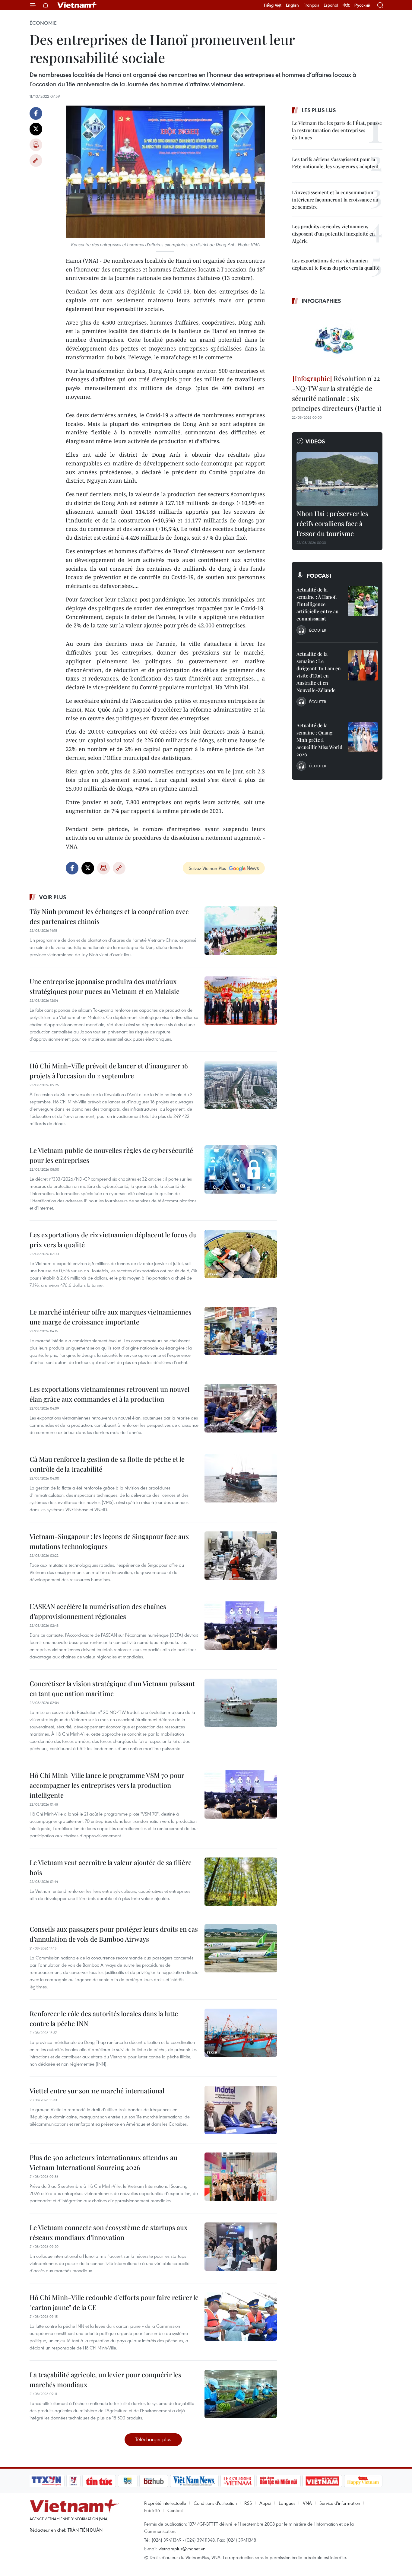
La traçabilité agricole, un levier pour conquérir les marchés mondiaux (105, 2379)
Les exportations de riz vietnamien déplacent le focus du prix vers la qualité (113, 1240)
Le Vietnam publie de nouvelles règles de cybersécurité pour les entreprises (111, 1155)
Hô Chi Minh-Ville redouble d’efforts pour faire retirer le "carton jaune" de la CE (114, 2302)
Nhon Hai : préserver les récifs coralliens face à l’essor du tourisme (332, 523)
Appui (265, 2503)
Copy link (36, 160)
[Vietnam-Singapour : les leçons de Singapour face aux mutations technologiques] (241, 1556)
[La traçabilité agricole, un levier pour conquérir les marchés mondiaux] (241, 2394)
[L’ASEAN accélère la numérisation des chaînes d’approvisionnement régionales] (241, 1626)
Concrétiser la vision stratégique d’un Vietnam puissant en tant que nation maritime (112, 1688)
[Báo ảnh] (322, 2481)
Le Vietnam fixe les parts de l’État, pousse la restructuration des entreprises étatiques (337, 130)
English (292, 5)
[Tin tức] (99, 2481)
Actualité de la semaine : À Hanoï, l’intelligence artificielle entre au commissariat (317, 604)
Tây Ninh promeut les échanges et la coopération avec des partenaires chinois (109, 916)
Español (331, 5)
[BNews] (128, 2481)
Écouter (318, 630)
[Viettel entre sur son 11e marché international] (241, 2110)
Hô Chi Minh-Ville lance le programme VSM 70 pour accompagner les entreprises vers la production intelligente (107, 1785)
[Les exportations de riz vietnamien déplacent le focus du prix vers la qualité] (241, 1254)
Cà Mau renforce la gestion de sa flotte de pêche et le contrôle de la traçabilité (107, 1464)
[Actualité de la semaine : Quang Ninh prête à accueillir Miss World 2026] (363, 737)
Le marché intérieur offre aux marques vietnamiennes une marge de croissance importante (111, 1317)
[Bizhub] (154, 2481)
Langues (287, 2503)
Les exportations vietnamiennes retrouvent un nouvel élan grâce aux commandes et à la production (109, 1394)
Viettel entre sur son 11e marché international (97, 2091)
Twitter (36, 129)
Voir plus (53, 897)
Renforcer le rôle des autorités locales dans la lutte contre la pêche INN (104, 2018)
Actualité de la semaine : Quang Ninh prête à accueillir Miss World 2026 (319, 740)
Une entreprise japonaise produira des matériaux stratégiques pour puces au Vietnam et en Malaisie (105, 986)
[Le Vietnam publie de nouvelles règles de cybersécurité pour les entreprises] (241, 1169)
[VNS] (194, 2481)
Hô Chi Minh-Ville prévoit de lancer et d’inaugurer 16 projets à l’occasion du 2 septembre (109, 1071)
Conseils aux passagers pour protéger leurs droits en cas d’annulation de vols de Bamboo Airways (114, 1934)
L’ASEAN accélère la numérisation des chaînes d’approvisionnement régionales (98, 1611)
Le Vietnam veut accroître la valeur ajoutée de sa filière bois (111, 1867)
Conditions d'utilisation (215, 2503)
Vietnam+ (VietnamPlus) (78, 5)
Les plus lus (319, 110)
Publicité (152, 2510)
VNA (307, 2503)
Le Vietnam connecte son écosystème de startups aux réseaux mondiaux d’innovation (109, 2232)
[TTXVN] (46, 2481)
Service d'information (340, 2503)
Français (311, 5)
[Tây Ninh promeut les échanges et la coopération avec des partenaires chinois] (241, 931)
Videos (315, 441)
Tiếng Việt (273, 5)
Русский (362, 5)
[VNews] (73, 2481)
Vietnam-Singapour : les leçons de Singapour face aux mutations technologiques (109, 1541)
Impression (36, 145)
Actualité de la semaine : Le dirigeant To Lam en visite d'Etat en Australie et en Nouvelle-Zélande (319, 672)
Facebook (36, 113)
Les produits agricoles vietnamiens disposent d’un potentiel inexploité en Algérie (333, 234)
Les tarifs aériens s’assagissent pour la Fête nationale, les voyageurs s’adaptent (335, 163)
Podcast (319, 576)
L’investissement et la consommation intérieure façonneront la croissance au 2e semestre (335, 200)
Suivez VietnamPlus (207, 868)
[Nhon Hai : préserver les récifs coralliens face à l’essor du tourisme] (337, 479)
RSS (248, 2503)
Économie (43, 23)
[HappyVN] (363, 2481)
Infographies (321, 301)
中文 (346, 5)
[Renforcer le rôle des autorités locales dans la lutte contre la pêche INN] (241, 2033)
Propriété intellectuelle (165, 2503)
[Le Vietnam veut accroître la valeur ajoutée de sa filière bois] (241, 1882)
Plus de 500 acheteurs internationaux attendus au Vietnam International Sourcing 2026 (103, 2162)
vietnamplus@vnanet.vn (182, 2549)
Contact (175, 2510)
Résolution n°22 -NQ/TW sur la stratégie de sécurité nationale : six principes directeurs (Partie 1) (337, 393)
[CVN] (237, 2481)
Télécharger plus (153, 2439)
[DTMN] (278, 2481)
